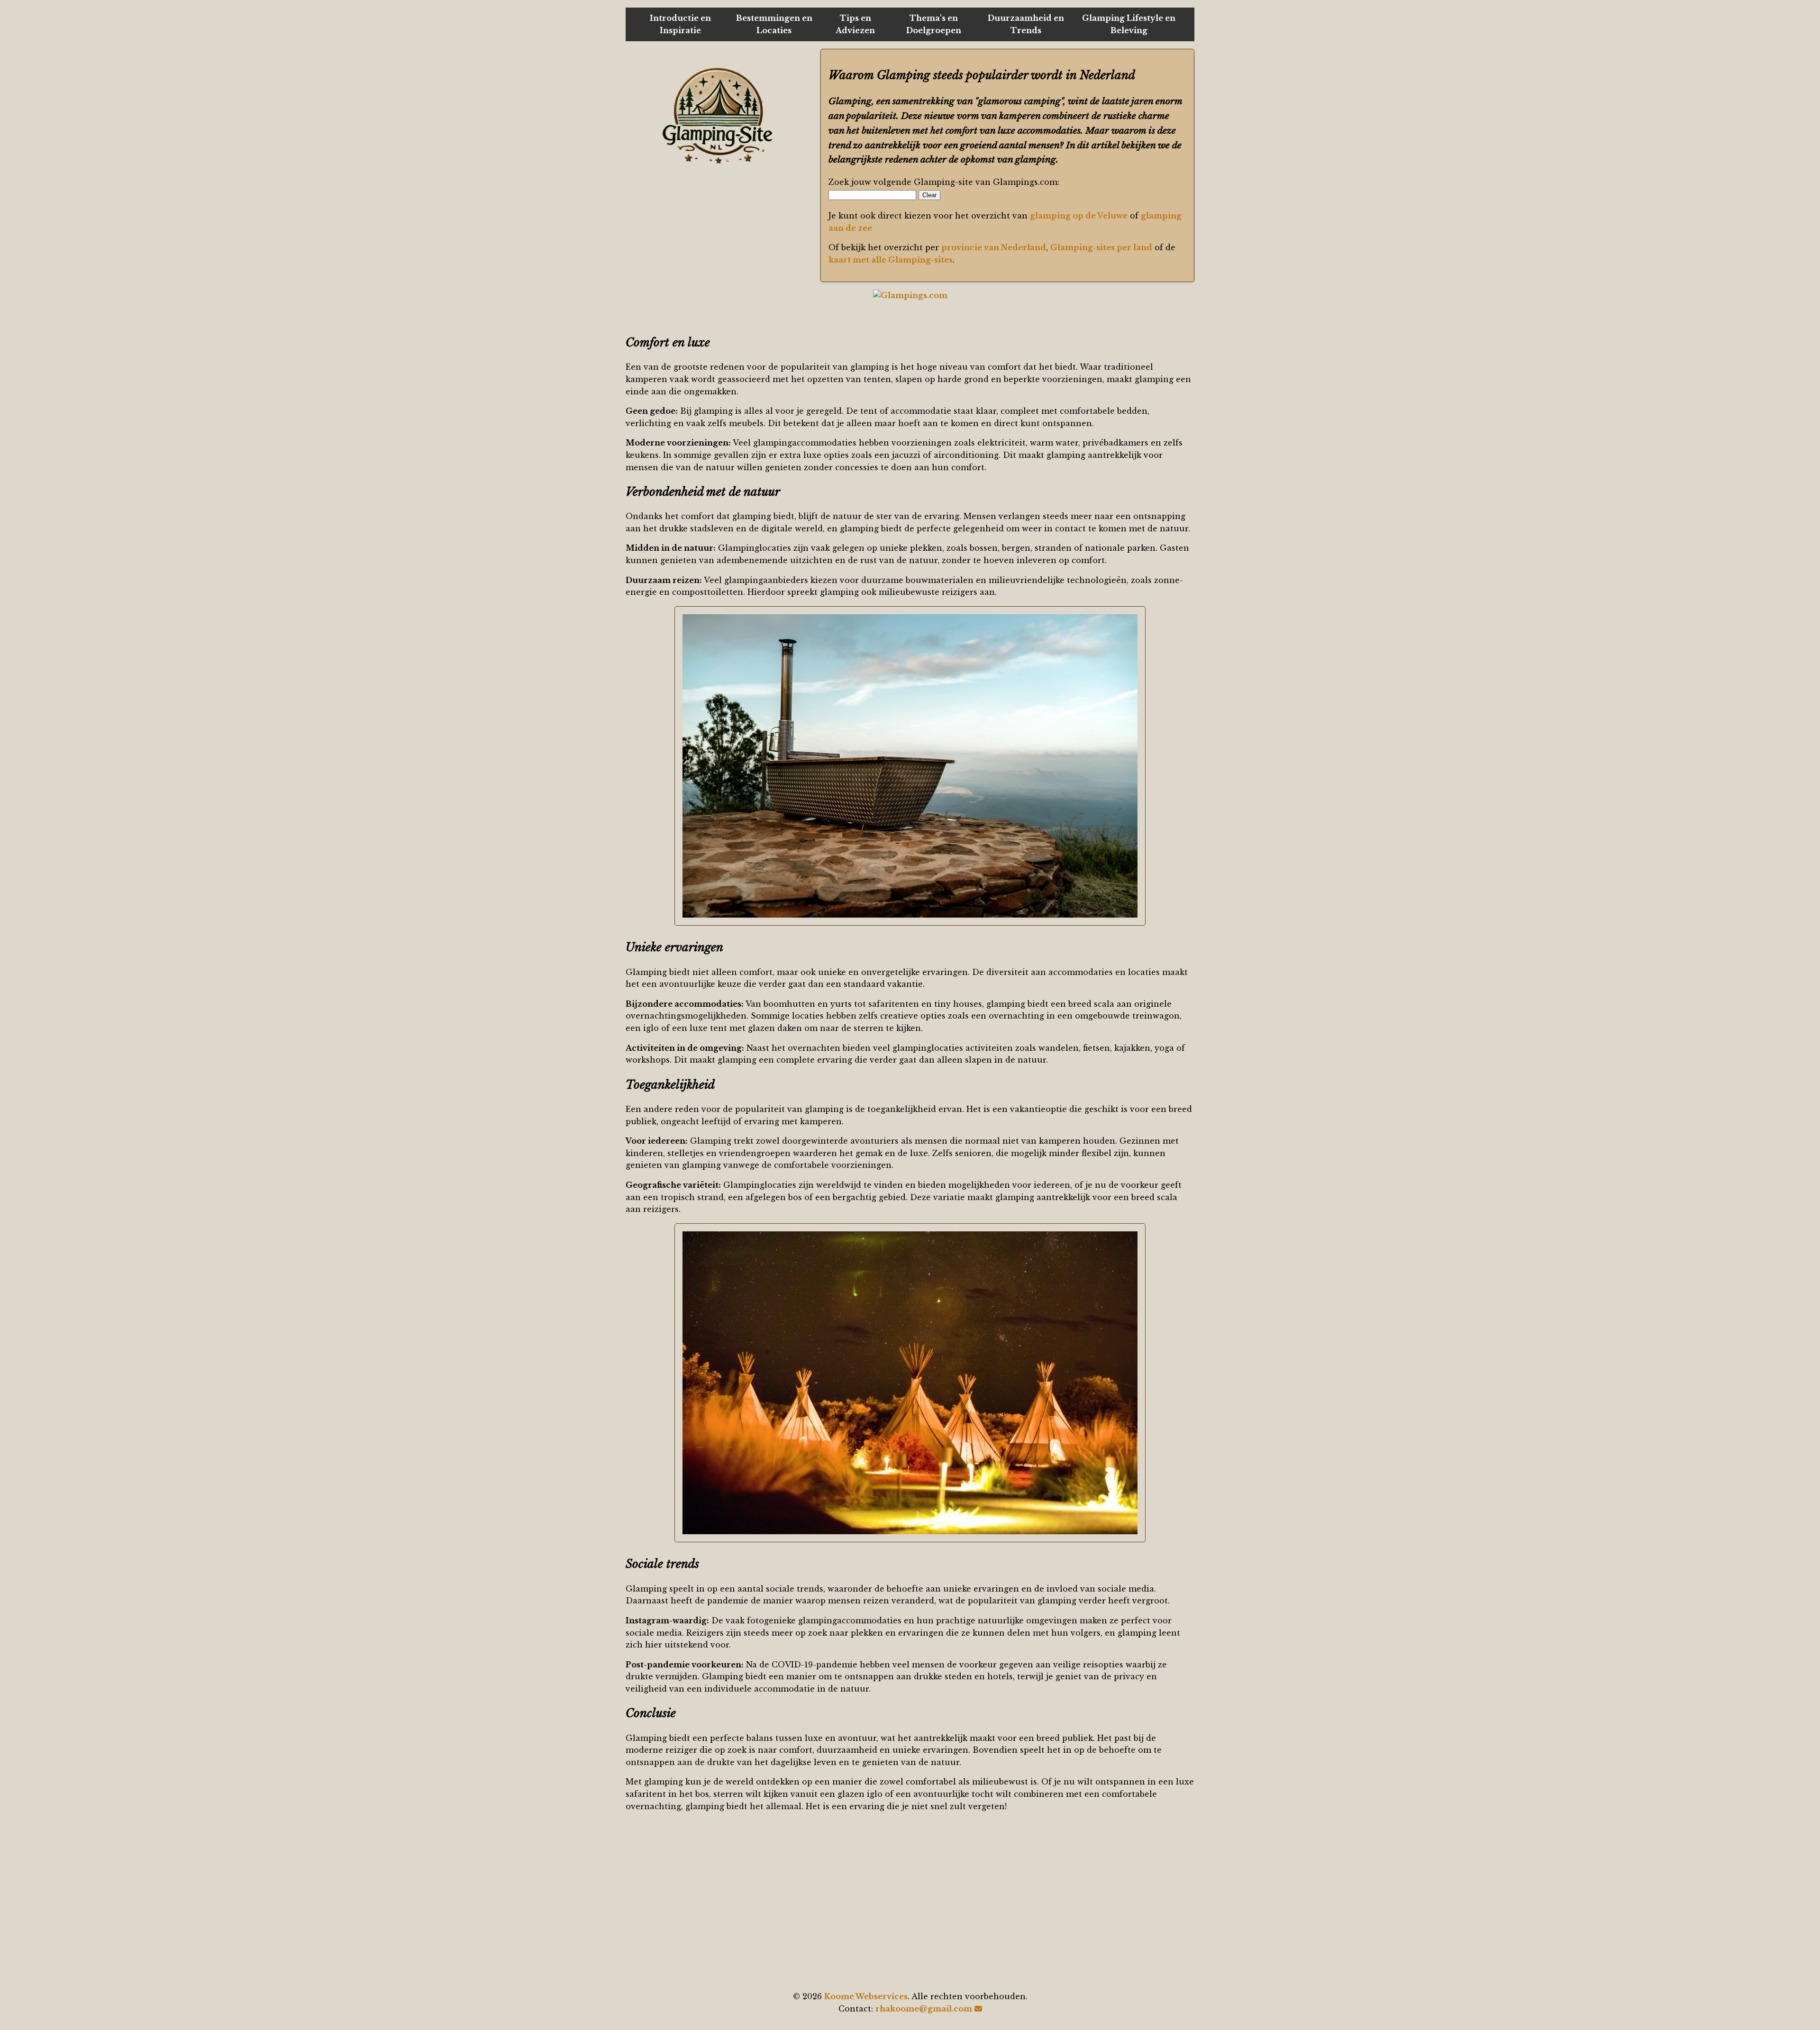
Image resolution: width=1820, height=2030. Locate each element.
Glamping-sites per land (1101, 247)
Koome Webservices (866, 1996)
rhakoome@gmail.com (924, 2009)
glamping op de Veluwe (1079, 216)
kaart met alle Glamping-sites (891, 260)
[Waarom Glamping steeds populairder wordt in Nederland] (719, 116)
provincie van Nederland (994, 247)
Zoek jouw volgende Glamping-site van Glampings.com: (944, 182)
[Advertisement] (910, 1902)
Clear (929, 195)
